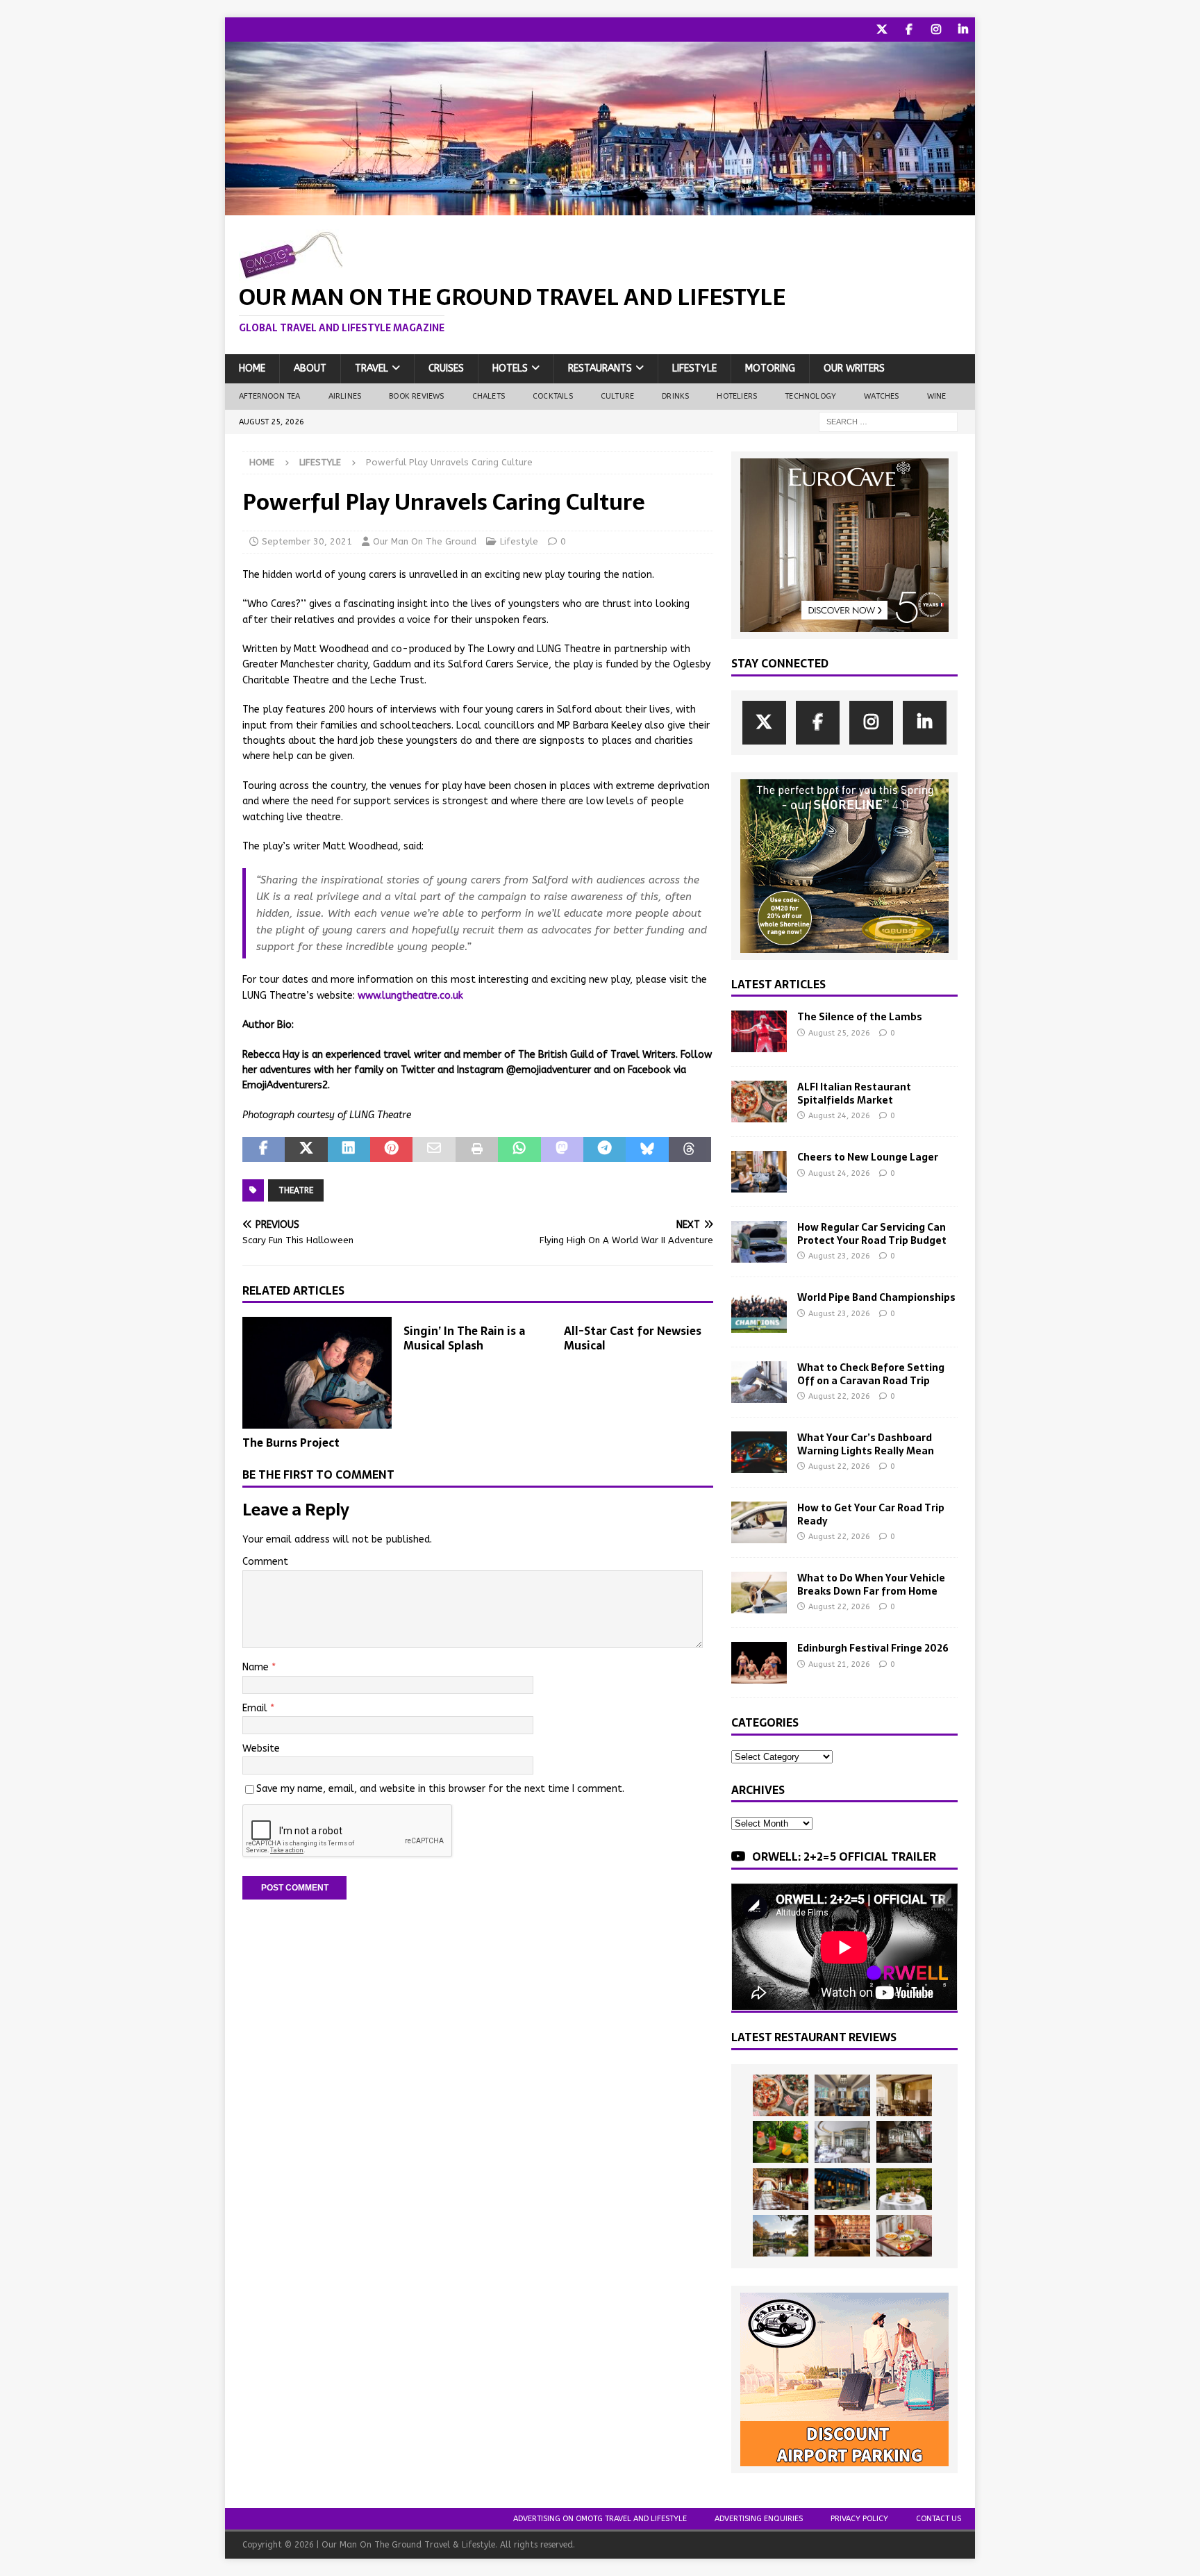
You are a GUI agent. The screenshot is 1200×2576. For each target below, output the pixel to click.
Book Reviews (416, 396)
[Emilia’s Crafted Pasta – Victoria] (904, 2236)
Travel (372, 368)
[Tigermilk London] (842, 2236)
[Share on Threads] (690, 1149)
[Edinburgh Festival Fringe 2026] (759, 1663)
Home (252, 368)
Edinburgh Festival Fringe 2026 (873, 1648)
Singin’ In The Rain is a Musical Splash (464, 1338)
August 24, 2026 (839, 1116)
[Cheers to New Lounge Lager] (759, 1172)
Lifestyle (694, 368)
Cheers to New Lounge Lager (868, 1157)
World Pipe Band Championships (876, 1297)
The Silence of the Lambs (860, 1017)
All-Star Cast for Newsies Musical (633, 1338)
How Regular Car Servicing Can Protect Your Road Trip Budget (872, 1233)
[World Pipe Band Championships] (759, 1312)
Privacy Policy (859, 2519)
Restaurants (600, 368)
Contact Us (939, 2519)
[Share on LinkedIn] (349, 1149)
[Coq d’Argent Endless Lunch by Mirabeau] (904, 2189)
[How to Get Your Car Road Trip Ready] (759, 1522)
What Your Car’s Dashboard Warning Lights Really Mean (866, 1444)
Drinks (675, 396)
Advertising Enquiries (759, 2519)
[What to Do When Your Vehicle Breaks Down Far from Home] (759, 1593)
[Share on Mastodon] (562, 1149)
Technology (810, 396)
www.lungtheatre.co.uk (410, 996)
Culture (617, 396)
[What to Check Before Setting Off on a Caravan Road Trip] (759, 1382)
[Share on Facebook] (264, 1149)
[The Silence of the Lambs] (759, 1031)
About (310, 368)
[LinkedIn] (963, 30)
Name (257, 1667)
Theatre (296, 1190)
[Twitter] (882, 30)
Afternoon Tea (270, 396)
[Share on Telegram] (605, 1149)
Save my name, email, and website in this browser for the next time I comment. (440, 1789)
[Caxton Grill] (842, 2095)
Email (256, 1708)
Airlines (345, 396)
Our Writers (854, 368)
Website (261, 1748)
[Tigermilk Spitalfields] (781, 2189)
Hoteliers (737, 396)
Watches (881, 396)
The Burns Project (291, 1443)
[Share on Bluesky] (647, 1149)
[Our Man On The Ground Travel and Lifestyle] (600, 207)
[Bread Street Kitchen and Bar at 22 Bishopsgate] (904, 2142)
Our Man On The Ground (425, 541)
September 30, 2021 (307, 541)
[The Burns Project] (317, 1373)
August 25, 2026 (839, 1033)
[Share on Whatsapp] (519, 1149)
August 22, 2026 (839, 1396)
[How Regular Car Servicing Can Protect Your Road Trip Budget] (759, 1242)
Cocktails (553, 396)
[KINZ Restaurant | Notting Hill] (904, 2095)
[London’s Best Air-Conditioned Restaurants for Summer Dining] (842, 2142)
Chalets (489, 396)
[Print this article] (477, 1149)
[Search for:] (888, 421)
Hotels (510, 368)
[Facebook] (909, 30)
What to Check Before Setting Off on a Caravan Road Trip (871, 1374)
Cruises (446, 368)
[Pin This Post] (391, 1149)
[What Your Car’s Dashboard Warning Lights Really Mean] (759, 1452)
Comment (265, 1562)
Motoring (770, 368)
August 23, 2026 (839, 1256)
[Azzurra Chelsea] (842, 2189)
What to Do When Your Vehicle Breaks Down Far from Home (871, 1584)
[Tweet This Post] (306, 1149)
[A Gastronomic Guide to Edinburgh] (781, 2236)
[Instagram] (936, 30)
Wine (937, 396)
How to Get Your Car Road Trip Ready (871, 1514)
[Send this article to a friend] (434, 1149)
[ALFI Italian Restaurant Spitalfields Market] (759, 1102)
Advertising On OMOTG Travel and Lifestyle (600, 2519)
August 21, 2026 (839, 1664)
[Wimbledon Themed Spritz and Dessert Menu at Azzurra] (781, 2142)
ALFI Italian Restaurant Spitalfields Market (854, 1093)
